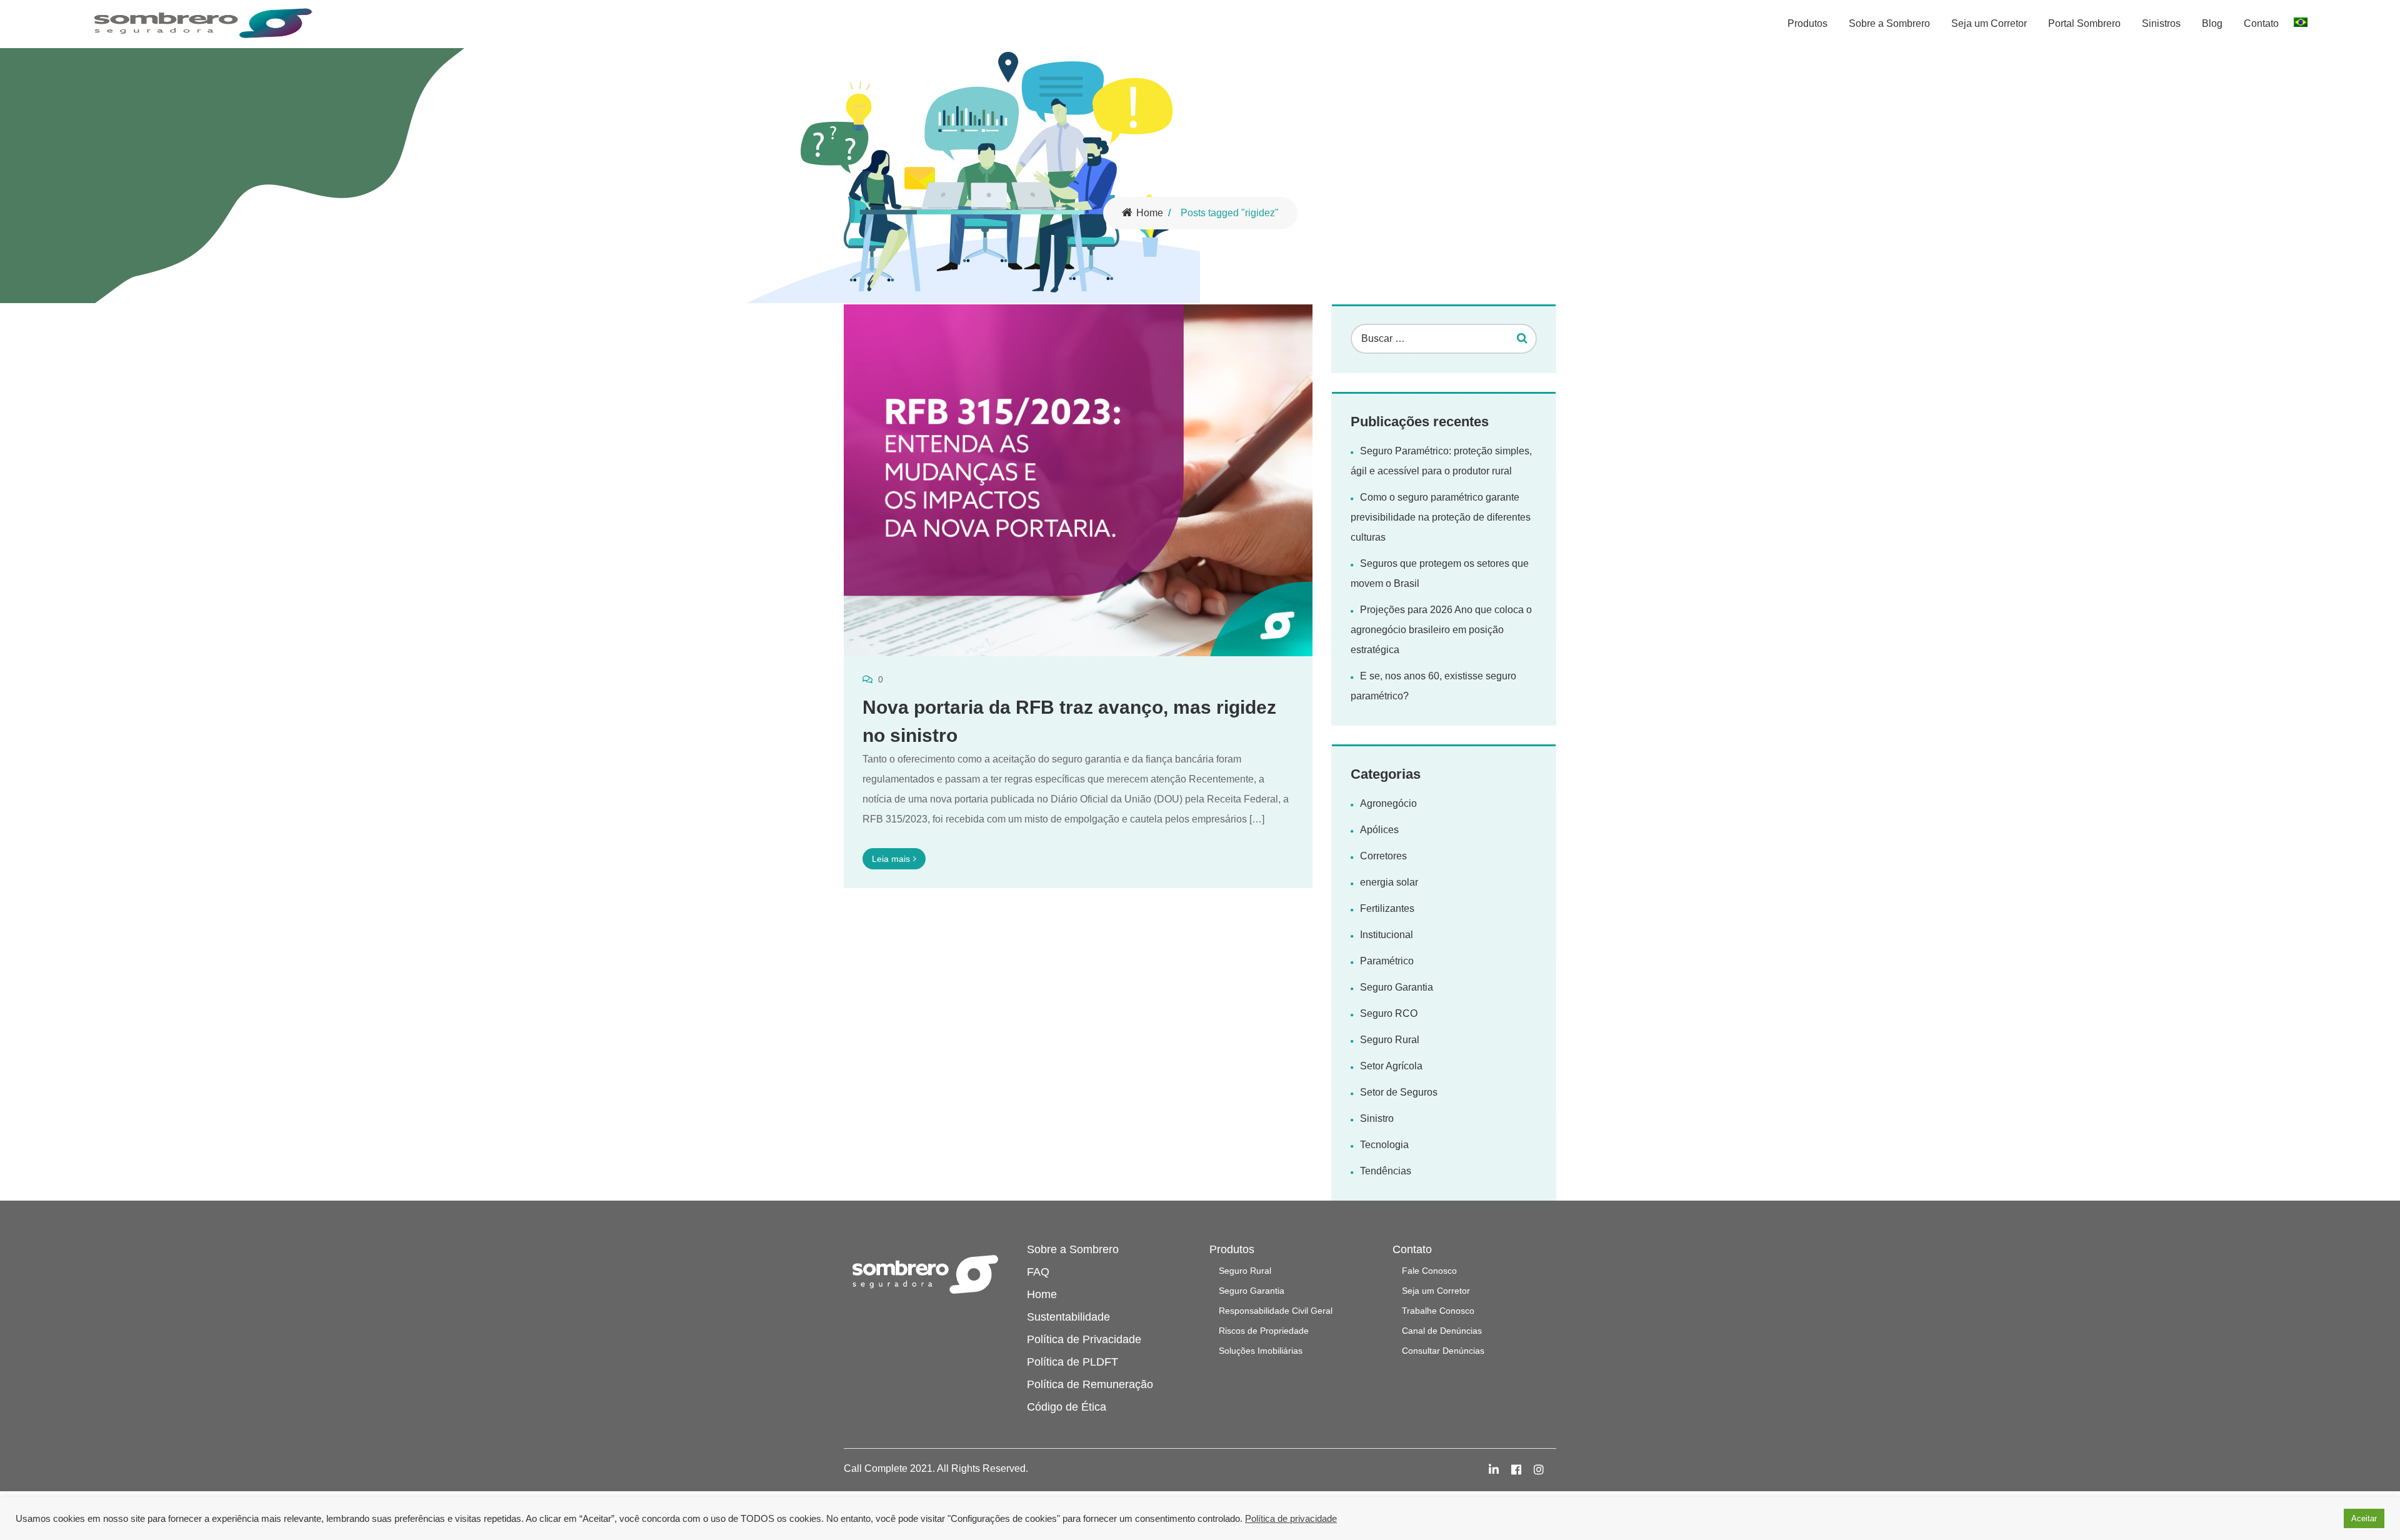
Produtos (1807, 23)
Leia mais (891, 859)
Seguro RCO (1389, 1013)
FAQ (1038, 1272)
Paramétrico (1387, 961)
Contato (2261, 23)
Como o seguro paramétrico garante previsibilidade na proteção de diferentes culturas (1441, 517)
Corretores (1383, 856)
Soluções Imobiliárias (1261, 1351)
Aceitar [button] (2364, 1518)
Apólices (1379, 830)
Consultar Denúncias (1443, 1351)
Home (1150, 213)
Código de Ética (1067, 1407)
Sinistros (2161, 23)
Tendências (1386, 1171)
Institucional (1387, 935)
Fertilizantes (1387, 908)
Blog (2212, 23)
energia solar (1389, 882)
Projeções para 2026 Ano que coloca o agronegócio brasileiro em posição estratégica (1441, 630)
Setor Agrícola (1391, 1066)
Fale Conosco (1429, 1271)
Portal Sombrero (2084, 23)
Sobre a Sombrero (1889, 23)
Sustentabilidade (1068, 1317)
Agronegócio (1388, 803)
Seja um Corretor (1989, 23)
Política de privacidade (1291, 1519)
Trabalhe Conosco (1438, 1311)
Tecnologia (1384, 1145)
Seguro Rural (1390, 1040)
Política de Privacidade (1084, 1339)
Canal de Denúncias (1442, 1331)
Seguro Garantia (1397, 987)
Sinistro (1377, 1118)
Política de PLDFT (1072, 1362)
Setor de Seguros (1399, 1092)
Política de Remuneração (1090, 1384)
